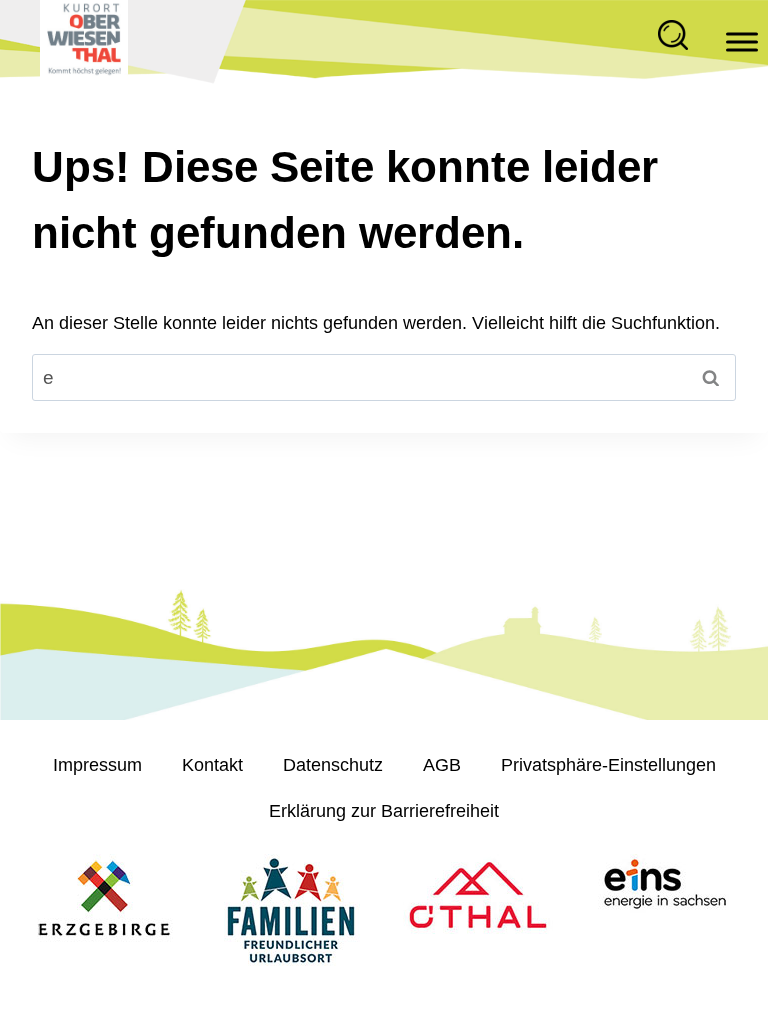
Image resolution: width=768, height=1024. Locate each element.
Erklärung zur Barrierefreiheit (384, 811)
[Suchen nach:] (384, 378)
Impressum (97, 765)
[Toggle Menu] (742, 42)
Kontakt (212, 765)
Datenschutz (333, 765)
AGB (442, 765)
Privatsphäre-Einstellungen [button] (608, 765)
